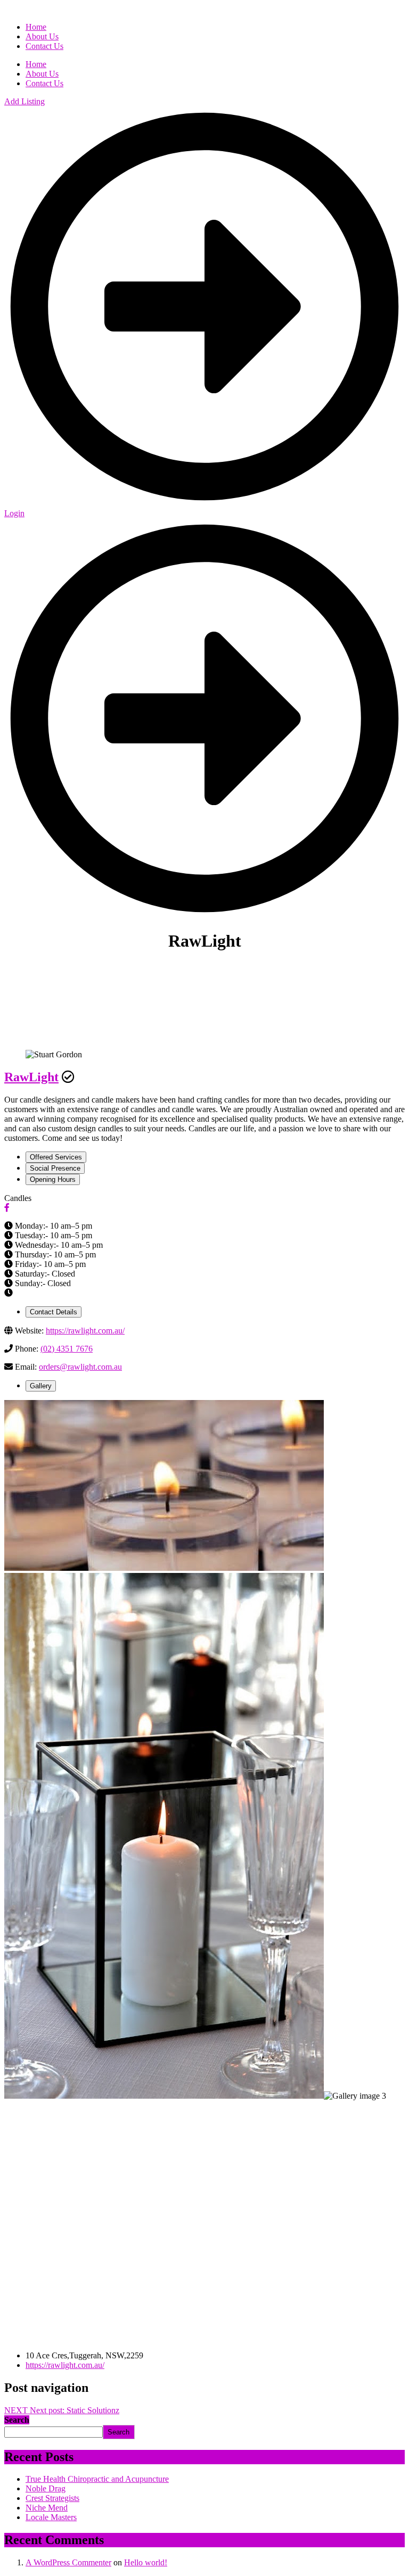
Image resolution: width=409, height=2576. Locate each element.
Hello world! (146, 2562)
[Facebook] (7, 1208)
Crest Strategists (52, 2498)
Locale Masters (51, 2517)
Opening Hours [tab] (53, 1179)
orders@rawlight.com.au (80, 1367)
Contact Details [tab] (54, 1312)
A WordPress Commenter (68, 2562)
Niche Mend (47, 2508)
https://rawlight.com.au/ (85, 1331)
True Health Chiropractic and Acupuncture (97, 2479)
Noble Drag (46, 2488)
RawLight (31, 1077)
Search (17, 2420)
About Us (42, 74)
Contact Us (44, 83)
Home (36, 64)
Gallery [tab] (41, 1386)
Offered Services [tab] (56, 1157)
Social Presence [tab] (55, 1168)
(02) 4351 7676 (67, 1349)
